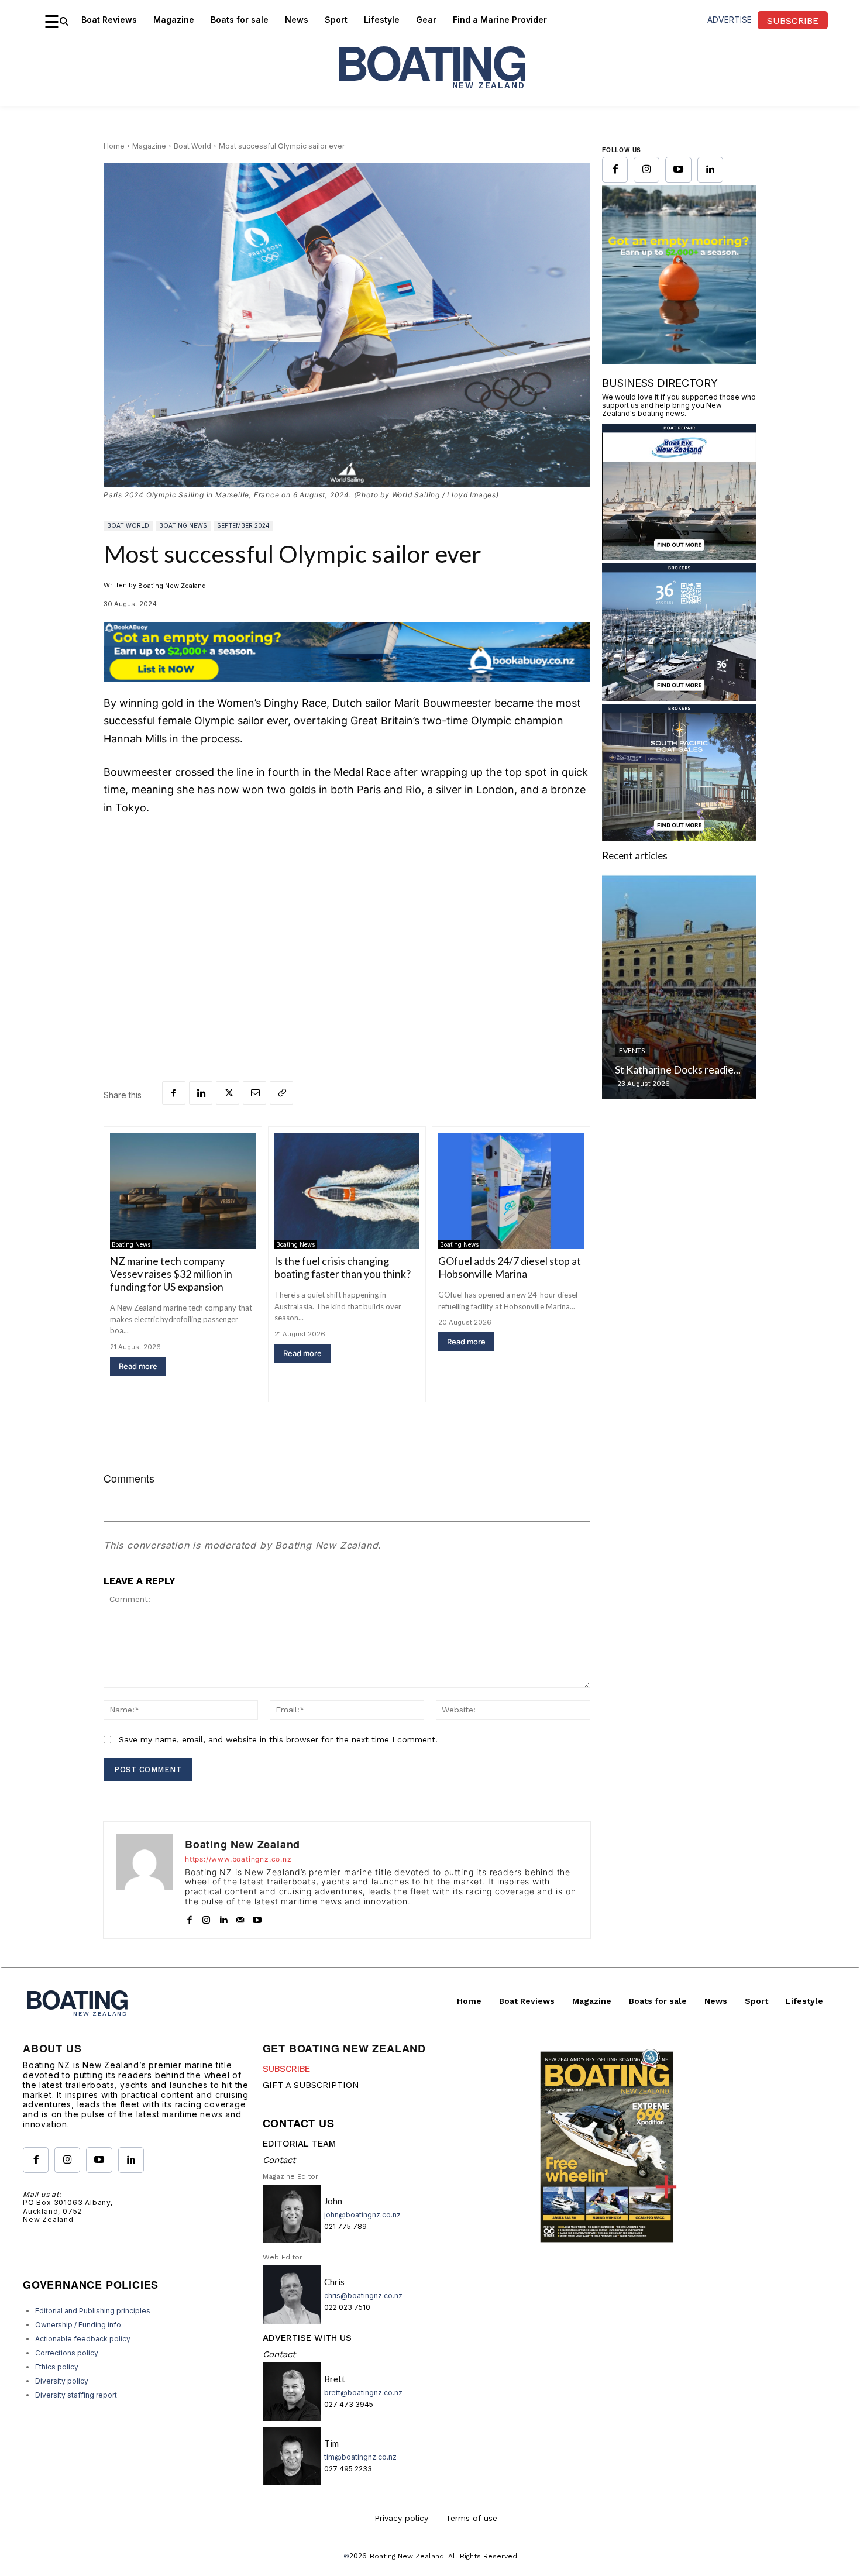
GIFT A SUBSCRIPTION (311, 2085)
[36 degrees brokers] (679, 697)
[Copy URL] (281, 1093)
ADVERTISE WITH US (307, 2338)
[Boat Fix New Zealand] (679, 557)
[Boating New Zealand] (145, 1880)
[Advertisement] (347, 914)
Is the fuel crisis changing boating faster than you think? (343, 1267)
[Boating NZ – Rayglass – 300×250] (679, 310)
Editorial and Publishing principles (93, 2311)
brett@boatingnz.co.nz (363, 2393)
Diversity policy (62, 2381)
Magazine (149, 146)
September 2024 (243, 525)
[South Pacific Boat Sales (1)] (679, 837)
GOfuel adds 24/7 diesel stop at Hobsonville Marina (510, 1267)
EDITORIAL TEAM (299, 2144)
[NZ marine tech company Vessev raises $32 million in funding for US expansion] (183, 1191)
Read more (138, 1366)
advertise (730, 20)
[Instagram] (206, 1918)
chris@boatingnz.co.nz (363, 2295)
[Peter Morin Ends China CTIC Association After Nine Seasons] (679, 987)
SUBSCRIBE (286, 2069)
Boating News (183, 525)
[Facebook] (174, 1093)
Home (114, 146)
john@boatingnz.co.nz (362, 2215)
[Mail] (240, 1918)
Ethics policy (57, 2367)
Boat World (192, 146)
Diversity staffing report (76, 2395)
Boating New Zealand (172, 586)
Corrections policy (67, 2353)
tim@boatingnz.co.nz (360, 2457)
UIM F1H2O (638, 1036)
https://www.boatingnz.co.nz (238, 1859)
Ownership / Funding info (78, 2325)
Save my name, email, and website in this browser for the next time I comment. (278, 1739)
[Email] (254, 1093)
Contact (279, 2160)
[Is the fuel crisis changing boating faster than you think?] (347, 1191)
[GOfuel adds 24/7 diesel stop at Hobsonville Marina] (511, 1191)
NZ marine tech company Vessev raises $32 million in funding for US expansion (171, 1274)
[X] (228, 1093)
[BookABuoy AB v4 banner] (347, 652)
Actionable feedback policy (83, 2339)
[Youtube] (257, 1918)
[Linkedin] (201, 1093)
